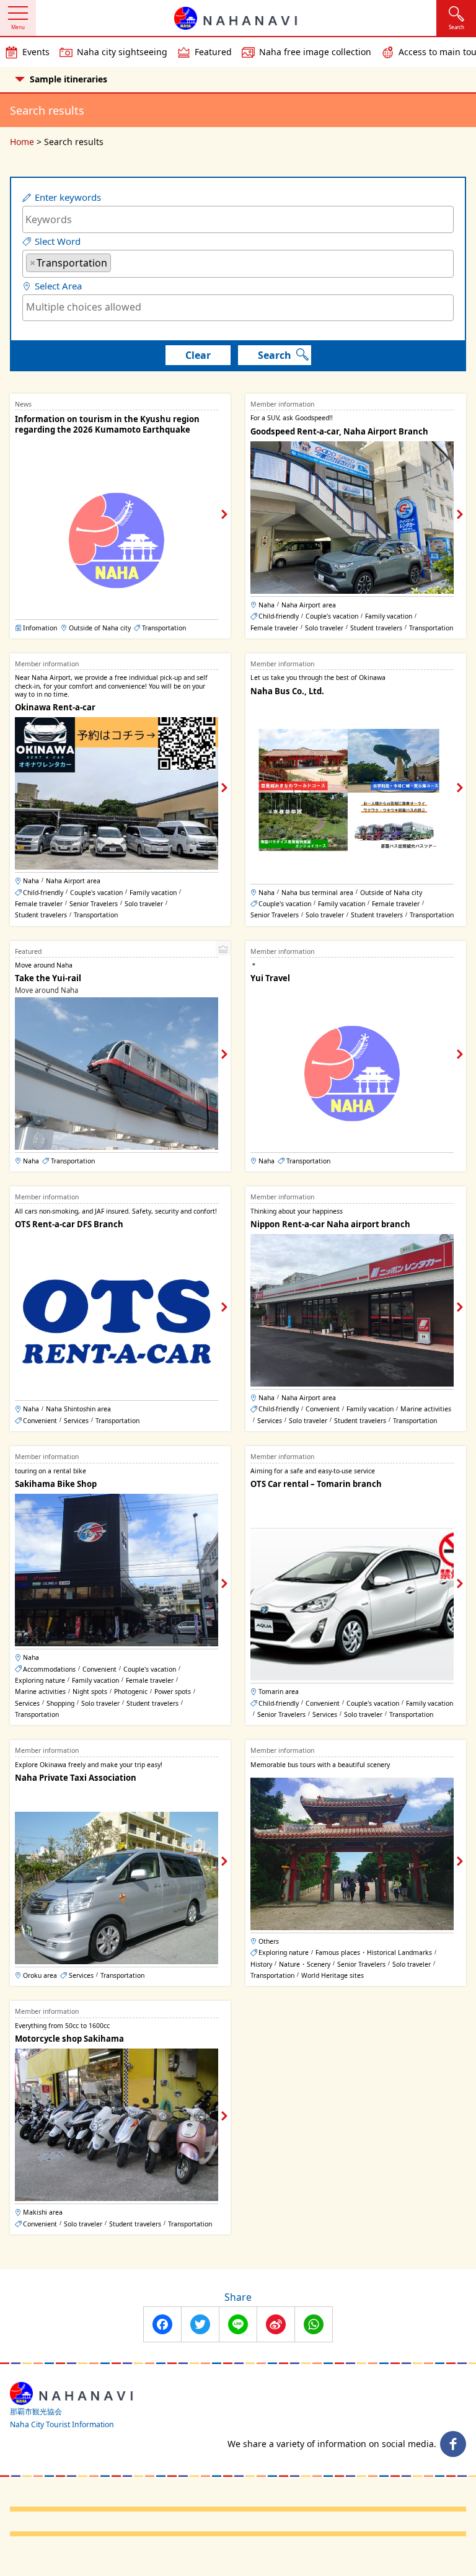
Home (22, 142)
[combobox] (238, 264)
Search (275, 355)
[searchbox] (118, 262)
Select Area (58, 286)
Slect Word (58, 241)
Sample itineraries (68, 79)
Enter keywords (68, 197)
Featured (213, 52)
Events (36, 52)
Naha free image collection (315, 52)
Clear (198, 355)
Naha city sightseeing (122, 52)
